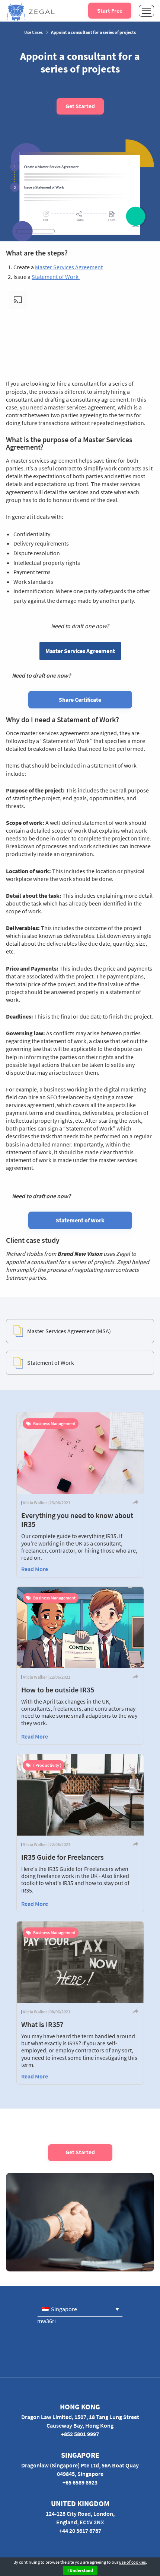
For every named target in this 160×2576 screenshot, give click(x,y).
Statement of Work (56, 277)
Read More (35, 1569)
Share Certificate (80, 700)
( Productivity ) (47, 1765)
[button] (80, 2309)
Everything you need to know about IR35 (77, 1520)
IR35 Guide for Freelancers (63, 1857)
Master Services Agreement (69, 267)
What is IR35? (42, 2024)
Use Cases (33, 32)
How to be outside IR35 (58, 1690)
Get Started (80, 106)
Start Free (110, 10)
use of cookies (132, 2562)
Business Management (54, 1423)
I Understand (80, 2570)
